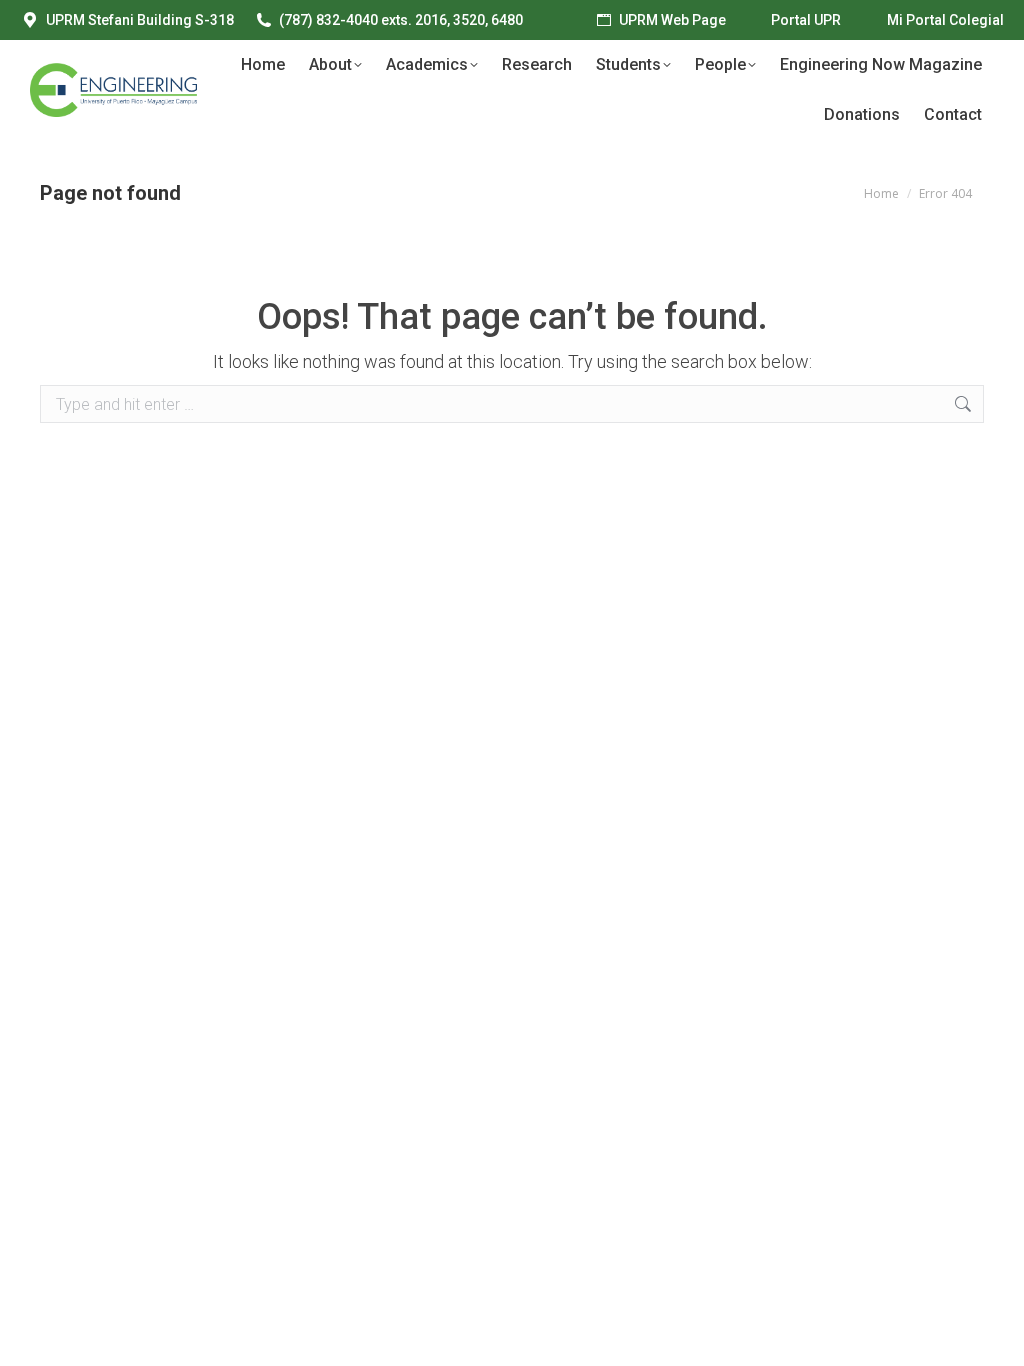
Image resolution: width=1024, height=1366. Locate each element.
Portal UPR (806, 20)
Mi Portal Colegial (945, 20)
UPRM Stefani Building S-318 (140, 20)
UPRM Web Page (672, 20)
